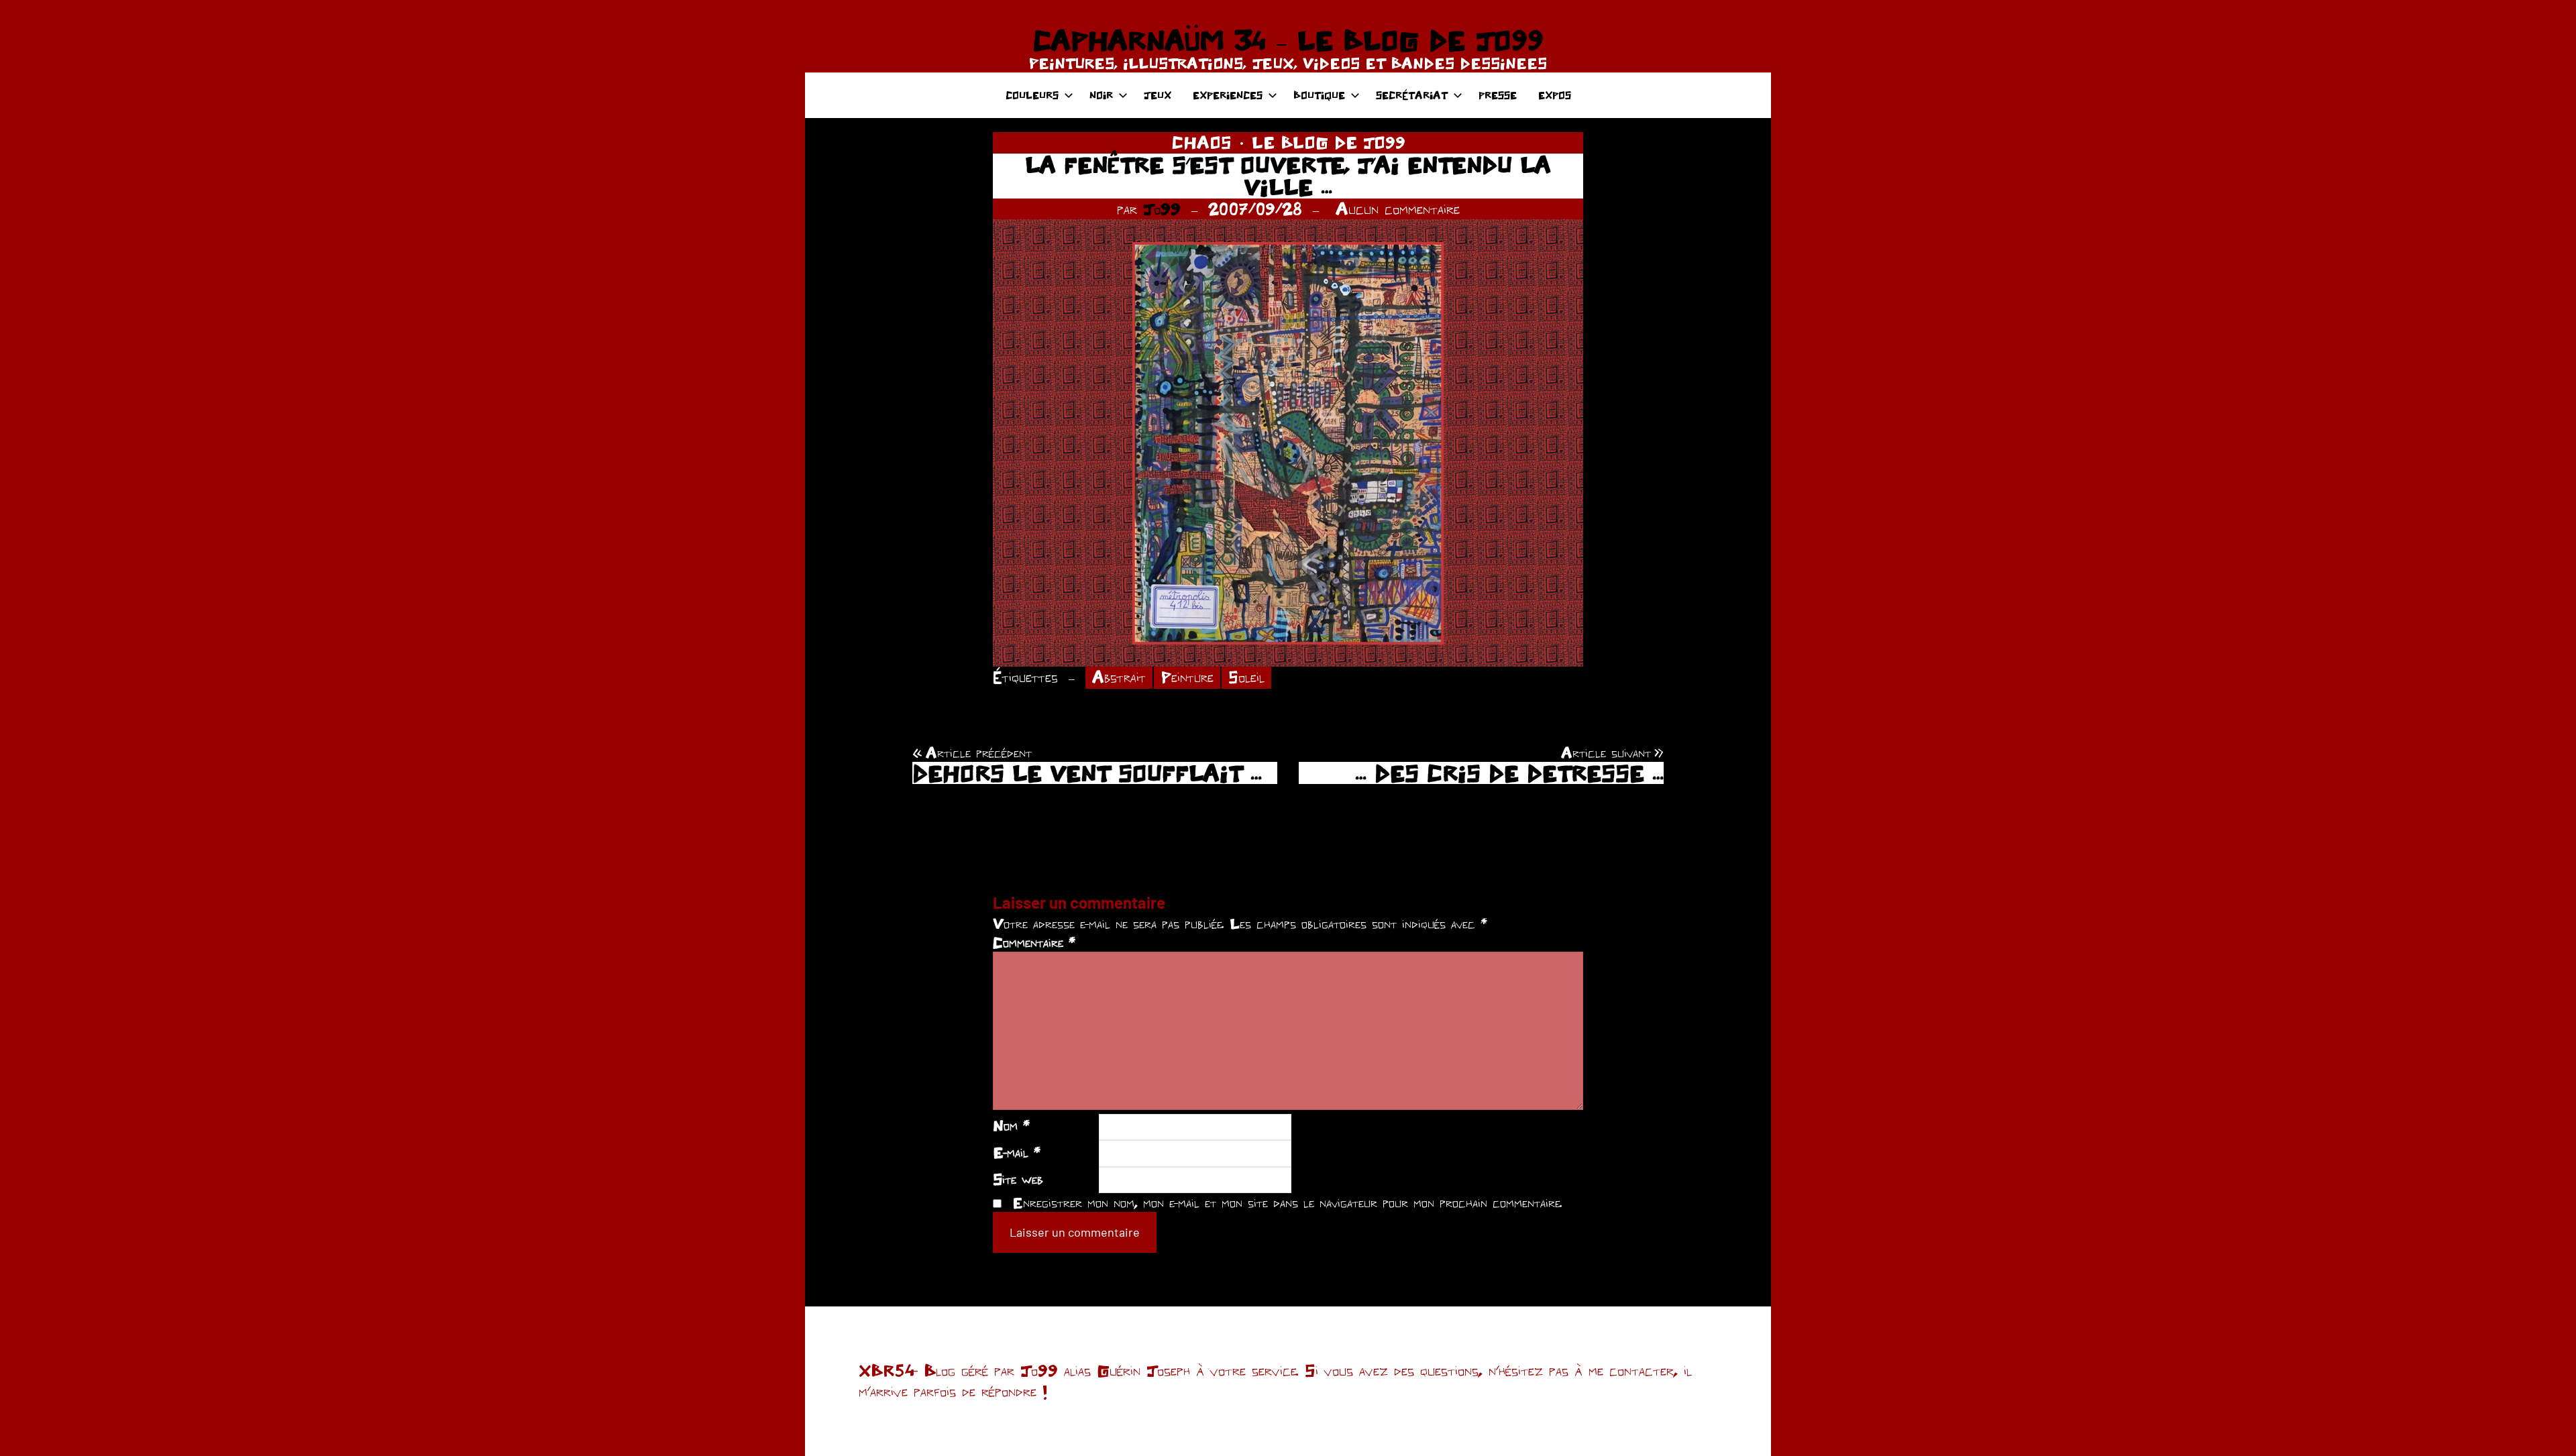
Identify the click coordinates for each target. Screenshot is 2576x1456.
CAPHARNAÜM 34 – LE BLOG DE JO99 (1288, 40)
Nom (1011, 1125)
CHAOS (1201, 142)
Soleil (1246, 677)
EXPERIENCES (1228, 95)
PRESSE (1498, 95)
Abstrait (1119, 677)
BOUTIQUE (1319, 95)
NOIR (1101, 95)
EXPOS (1555, 95)
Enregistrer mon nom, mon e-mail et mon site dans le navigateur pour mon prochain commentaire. (1287, 1202)
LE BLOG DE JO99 (1329, 142)
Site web (1018, 1179)
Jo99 (1162, 209)
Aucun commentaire (1398, 209)
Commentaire (1034, 942)
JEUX (1158, 95)
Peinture (1187, 677)
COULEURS (1032, 95)
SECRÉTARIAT (1412, 95)
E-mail (1017, 1152)
